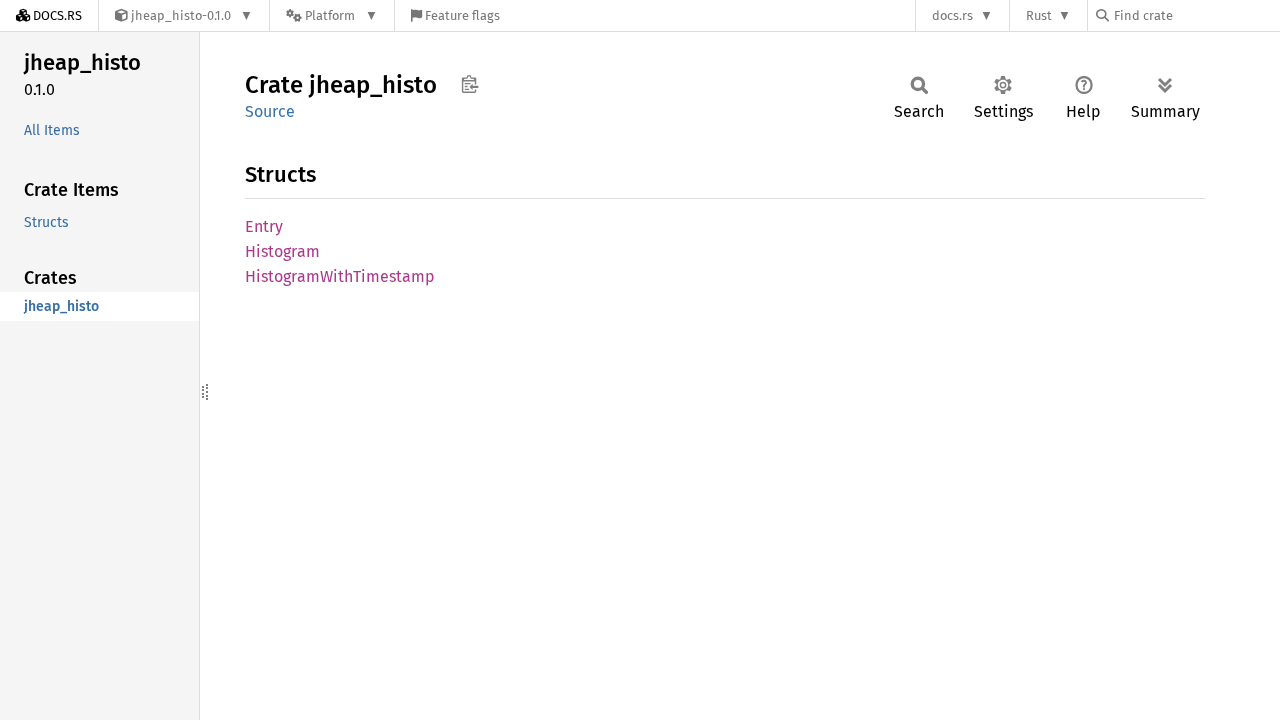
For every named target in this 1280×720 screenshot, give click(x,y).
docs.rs (952, 15)
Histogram (282, 251)
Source (270, 111)
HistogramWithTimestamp (340, 276)
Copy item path (469, 84)
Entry (264, 226)
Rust (1039, 15)
